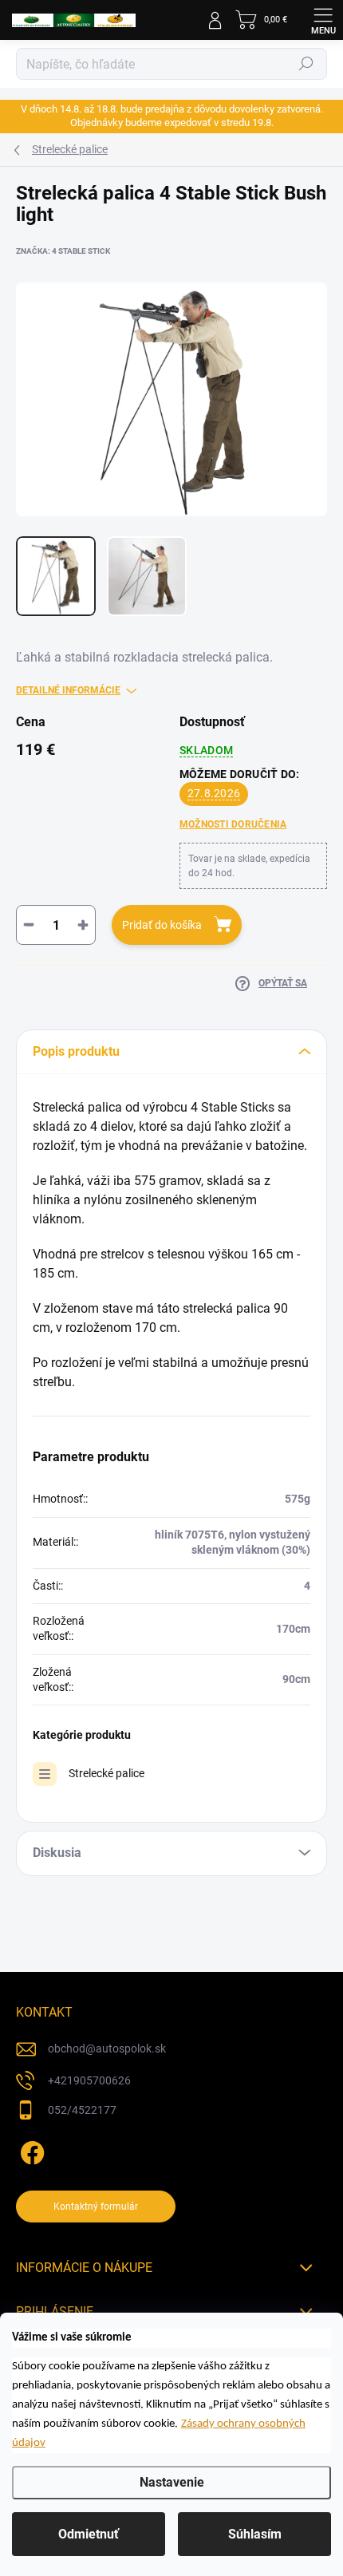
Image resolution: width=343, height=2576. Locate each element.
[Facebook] (30, 2149)
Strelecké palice (106, 1773)
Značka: (63, 251)
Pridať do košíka (162, 925)
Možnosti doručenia (233, 824)
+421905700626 (89, 2080)
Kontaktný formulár (96, 2207)
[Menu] (323, 20)
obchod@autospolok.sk (107, 2049)
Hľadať (306, 64)
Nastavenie (172, 2482)
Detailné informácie (68, 690)
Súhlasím (255, 2534)
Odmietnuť (89, 2534)
